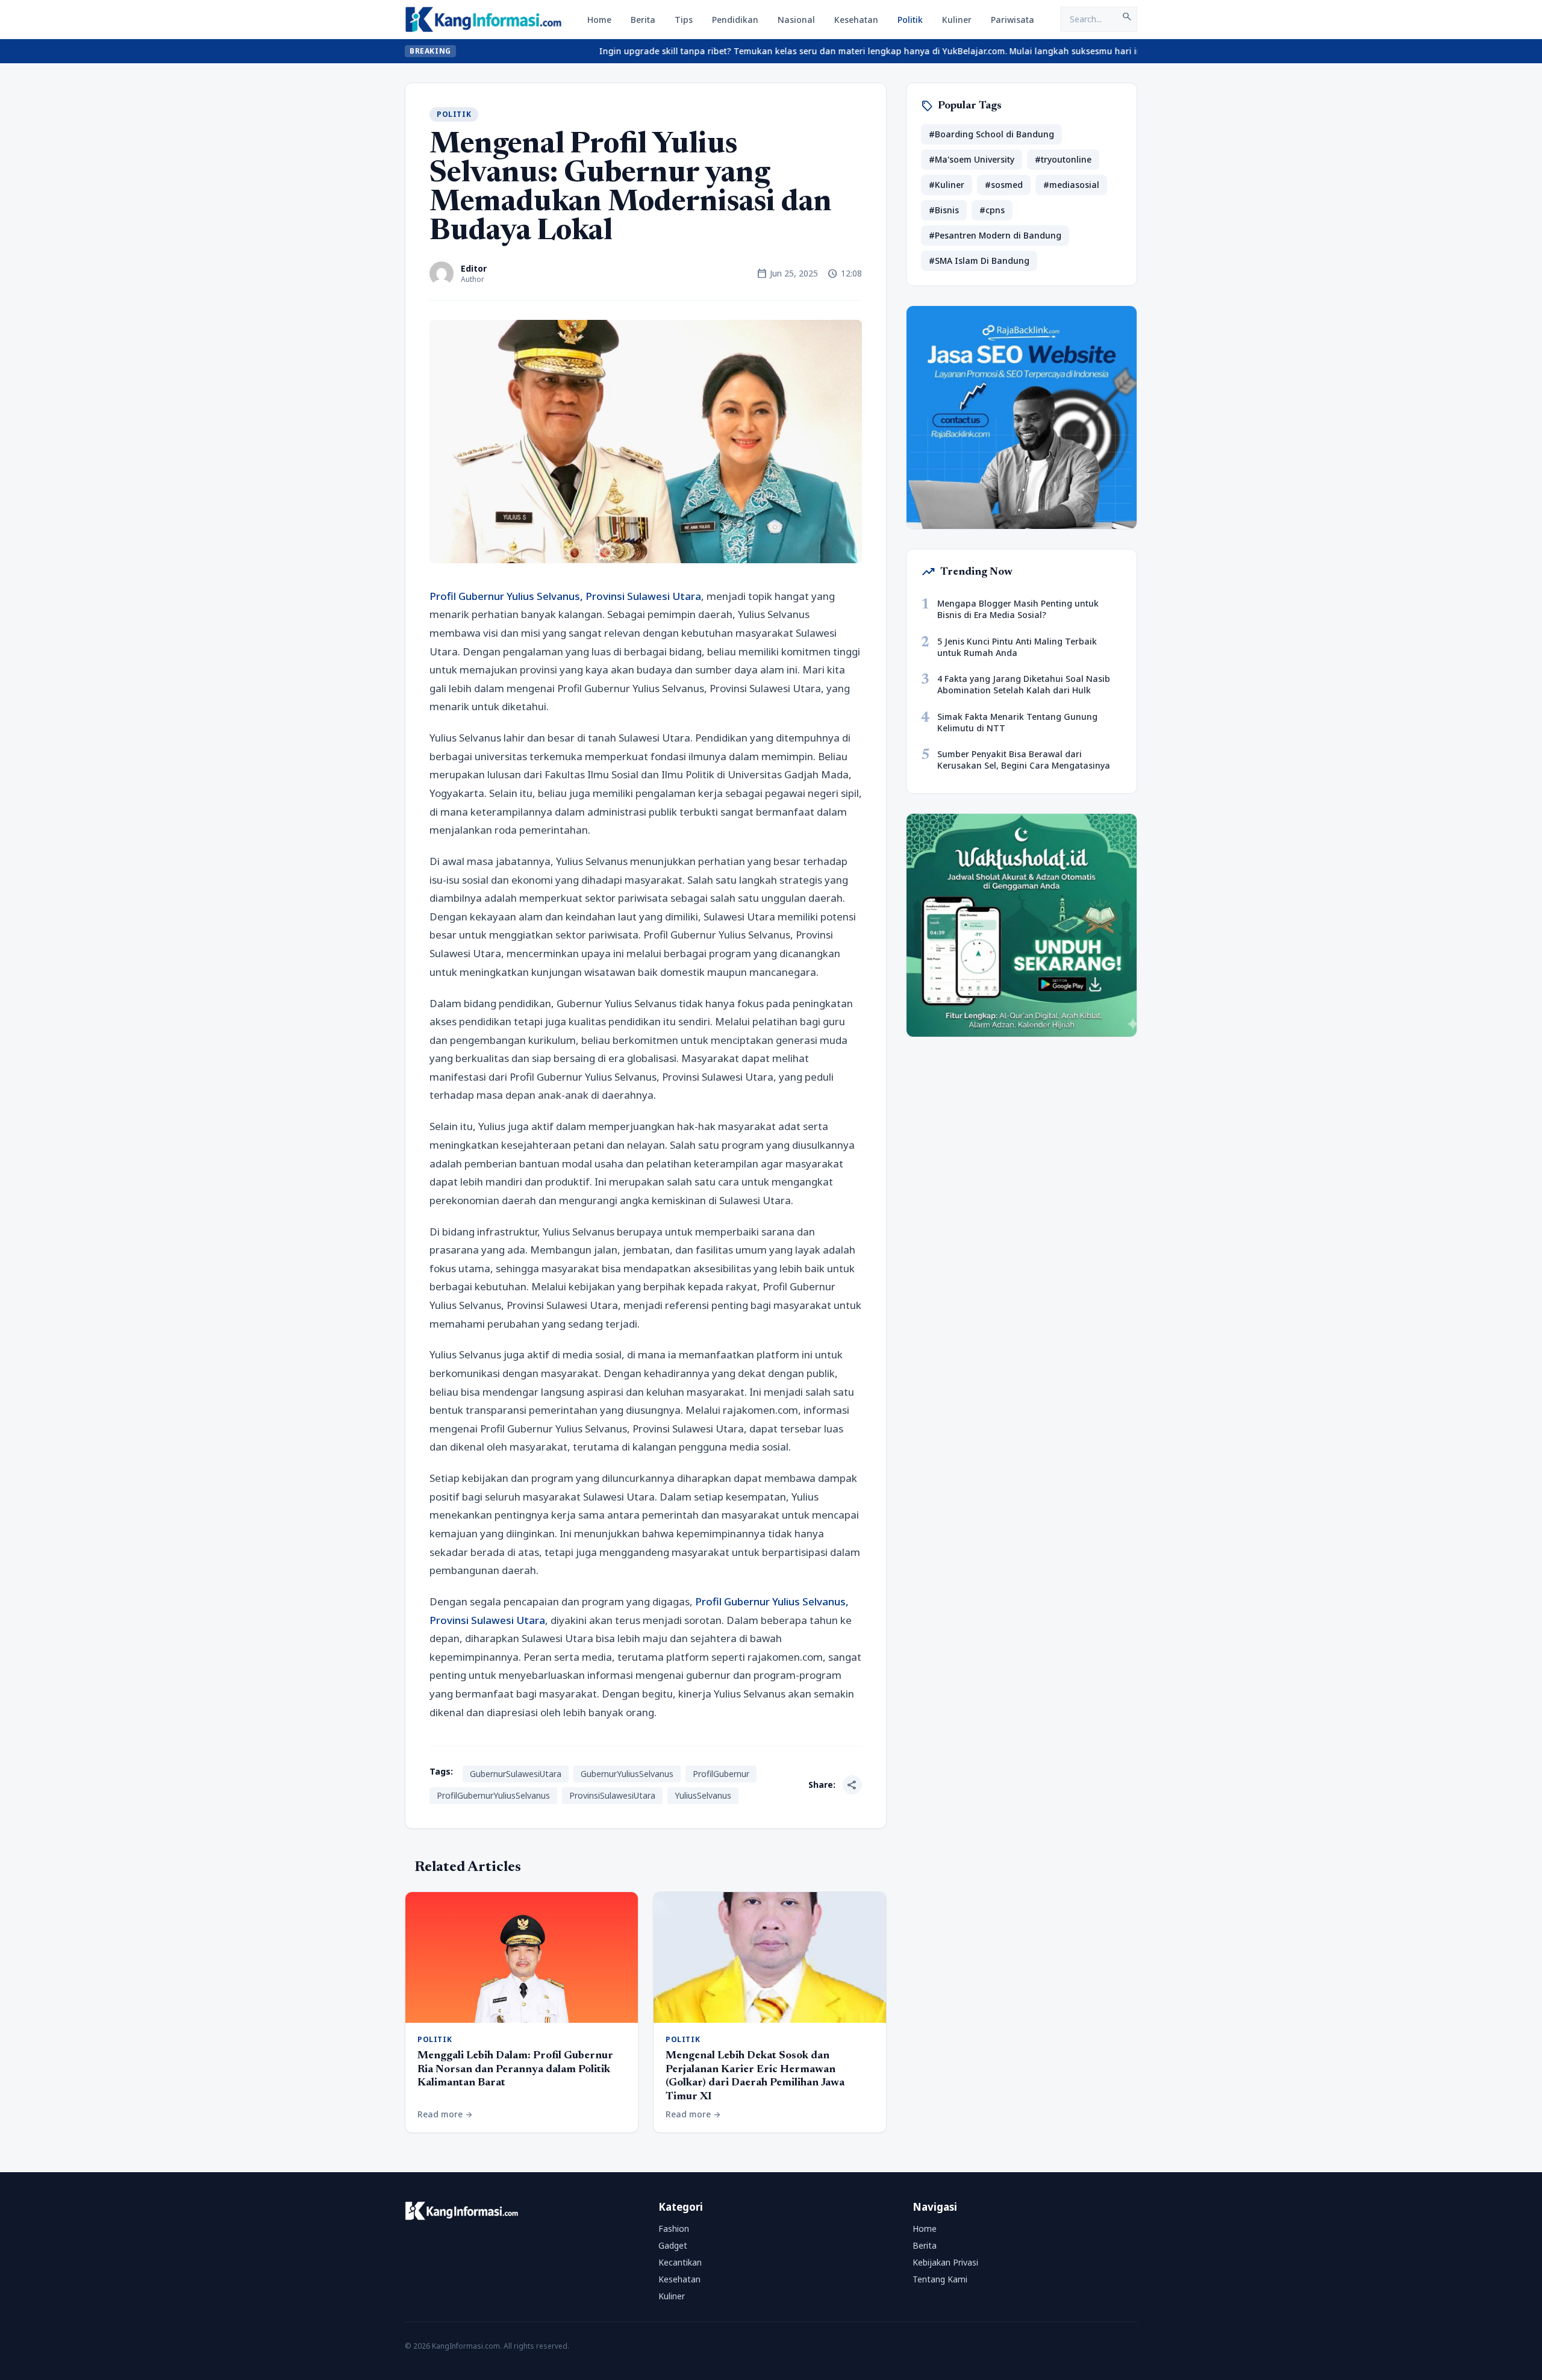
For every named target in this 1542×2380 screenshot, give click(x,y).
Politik (910, 20)
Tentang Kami (940, 2279)
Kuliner (957, 20)
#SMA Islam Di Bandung (979, 261)
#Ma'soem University (972, 159)
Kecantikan (680, 2262)
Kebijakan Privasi (945, 2262)
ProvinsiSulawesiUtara (612, 1795)
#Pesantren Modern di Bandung (995, 235)
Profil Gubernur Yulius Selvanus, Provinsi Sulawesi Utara (565, 596)
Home (599, 20)
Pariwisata (1013, 20)
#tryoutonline (1063, 159)
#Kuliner (947, 185)
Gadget (673, 2245)
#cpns (992, 210)
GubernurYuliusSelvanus (627, 1774)
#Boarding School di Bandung (991, 134)
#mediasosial (1071, 185)
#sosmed (1004, 185)
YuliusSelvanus (703, 1795)
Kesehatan (856, 20)
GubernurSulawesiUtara (516, 1774)
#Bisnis (944, 210)
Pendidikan (735, 20)
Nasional (796, 20)
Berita (643, 20)
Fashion (674, 2229)
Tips (684, 20)
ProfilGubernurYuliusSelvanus (493, 1795)
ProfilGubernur (721, 1774)
